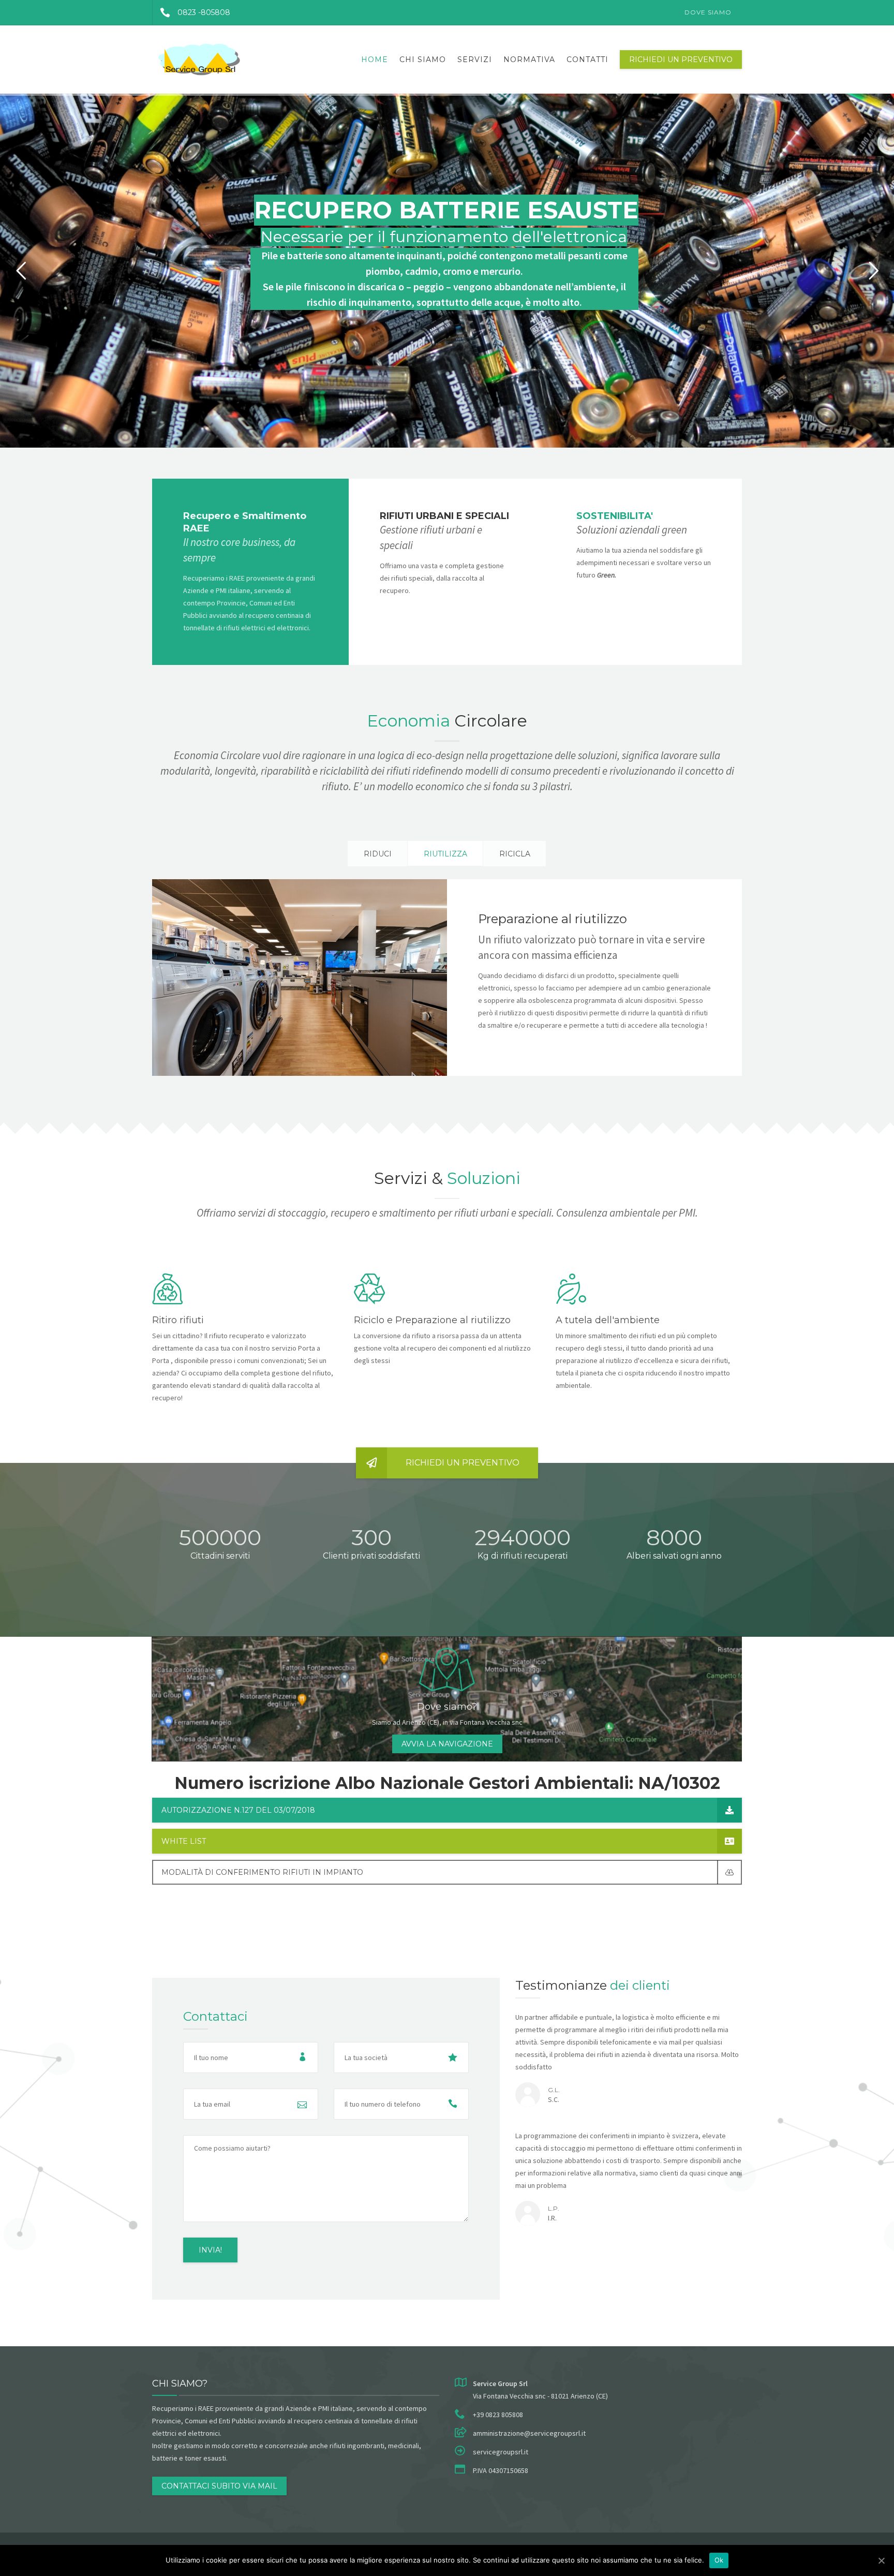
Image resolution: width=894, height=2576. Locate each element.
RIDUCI (378, 854)
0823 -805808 (204, 12)
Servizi (475, 60)
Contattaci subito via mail (219, 2486)
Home (375, 60)
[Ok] (881, 2560)
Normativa (529, 60)
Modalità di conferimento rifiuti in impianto (262, 1872)
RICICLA (515, 854)
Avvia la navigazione (447, 1744)
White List (184, 1841)
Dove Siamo (708, 12)
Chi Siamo (423, 60)
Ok (719, 2560)
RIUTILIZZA (445, 854)
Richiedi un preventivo (681, 60)
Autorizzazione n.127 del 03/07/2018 (238, 1810)
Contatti (587, 60)
